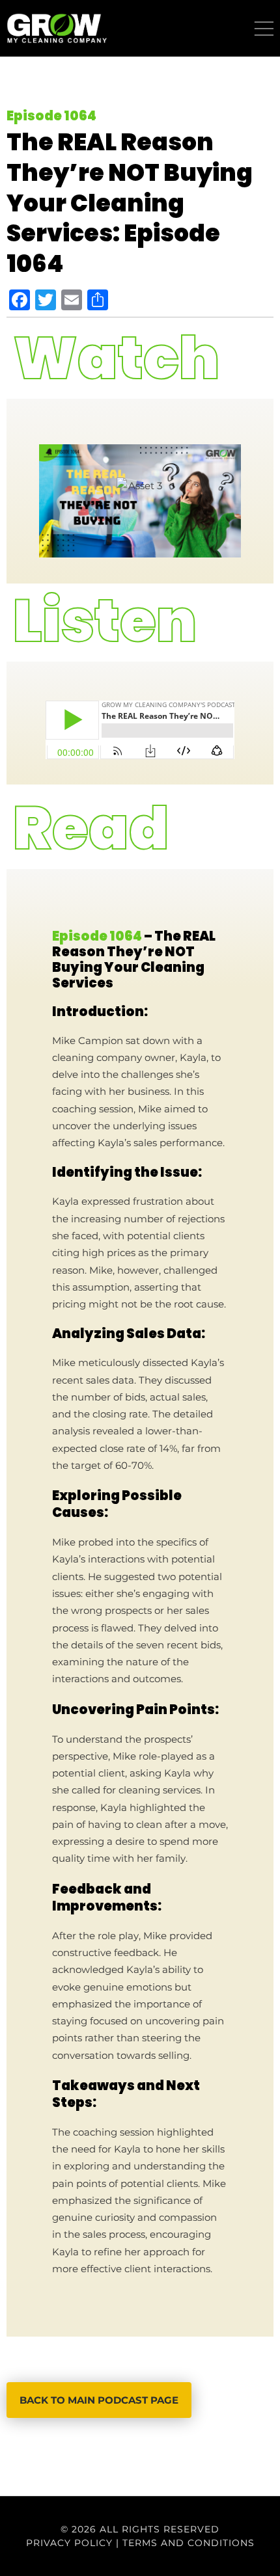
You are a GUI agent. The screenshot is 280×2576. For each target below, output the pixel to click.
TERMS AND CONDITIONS (189, 2543)
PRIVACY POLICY (69, 2543)
